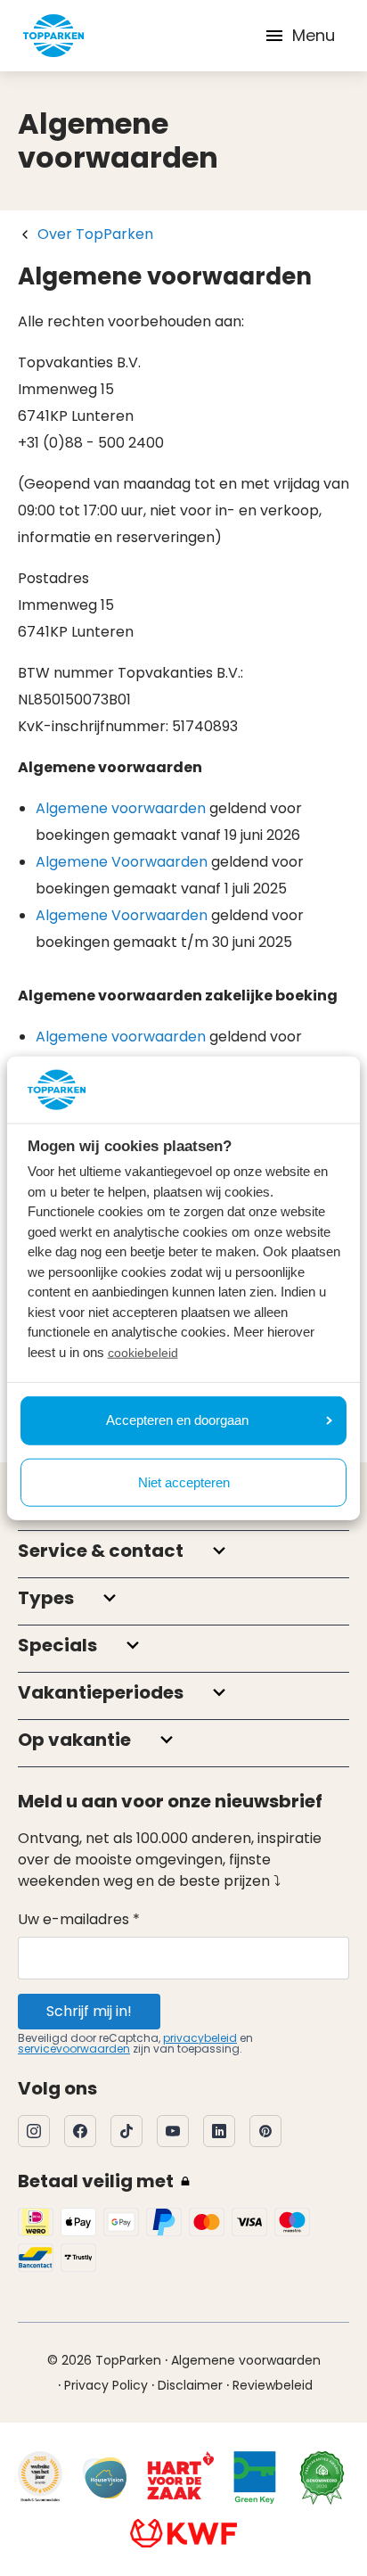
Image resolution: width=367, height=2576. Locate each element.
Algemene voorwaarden (121, 808)
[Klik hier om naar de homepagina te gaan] (53, 36)
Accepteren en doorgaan (177, 1420)
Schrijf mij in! (89, 2011)
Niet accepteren (184, 1481)
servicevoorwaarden (74, 2049)
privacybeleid (200, 2038)
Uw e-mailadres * (79, 1919)
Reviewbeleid (273, 2385)
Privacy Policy (106, 2385)
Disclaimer (190, 2385)
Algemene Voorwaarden (122, 862)
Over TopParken (95, 234)
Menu (314, 35)
